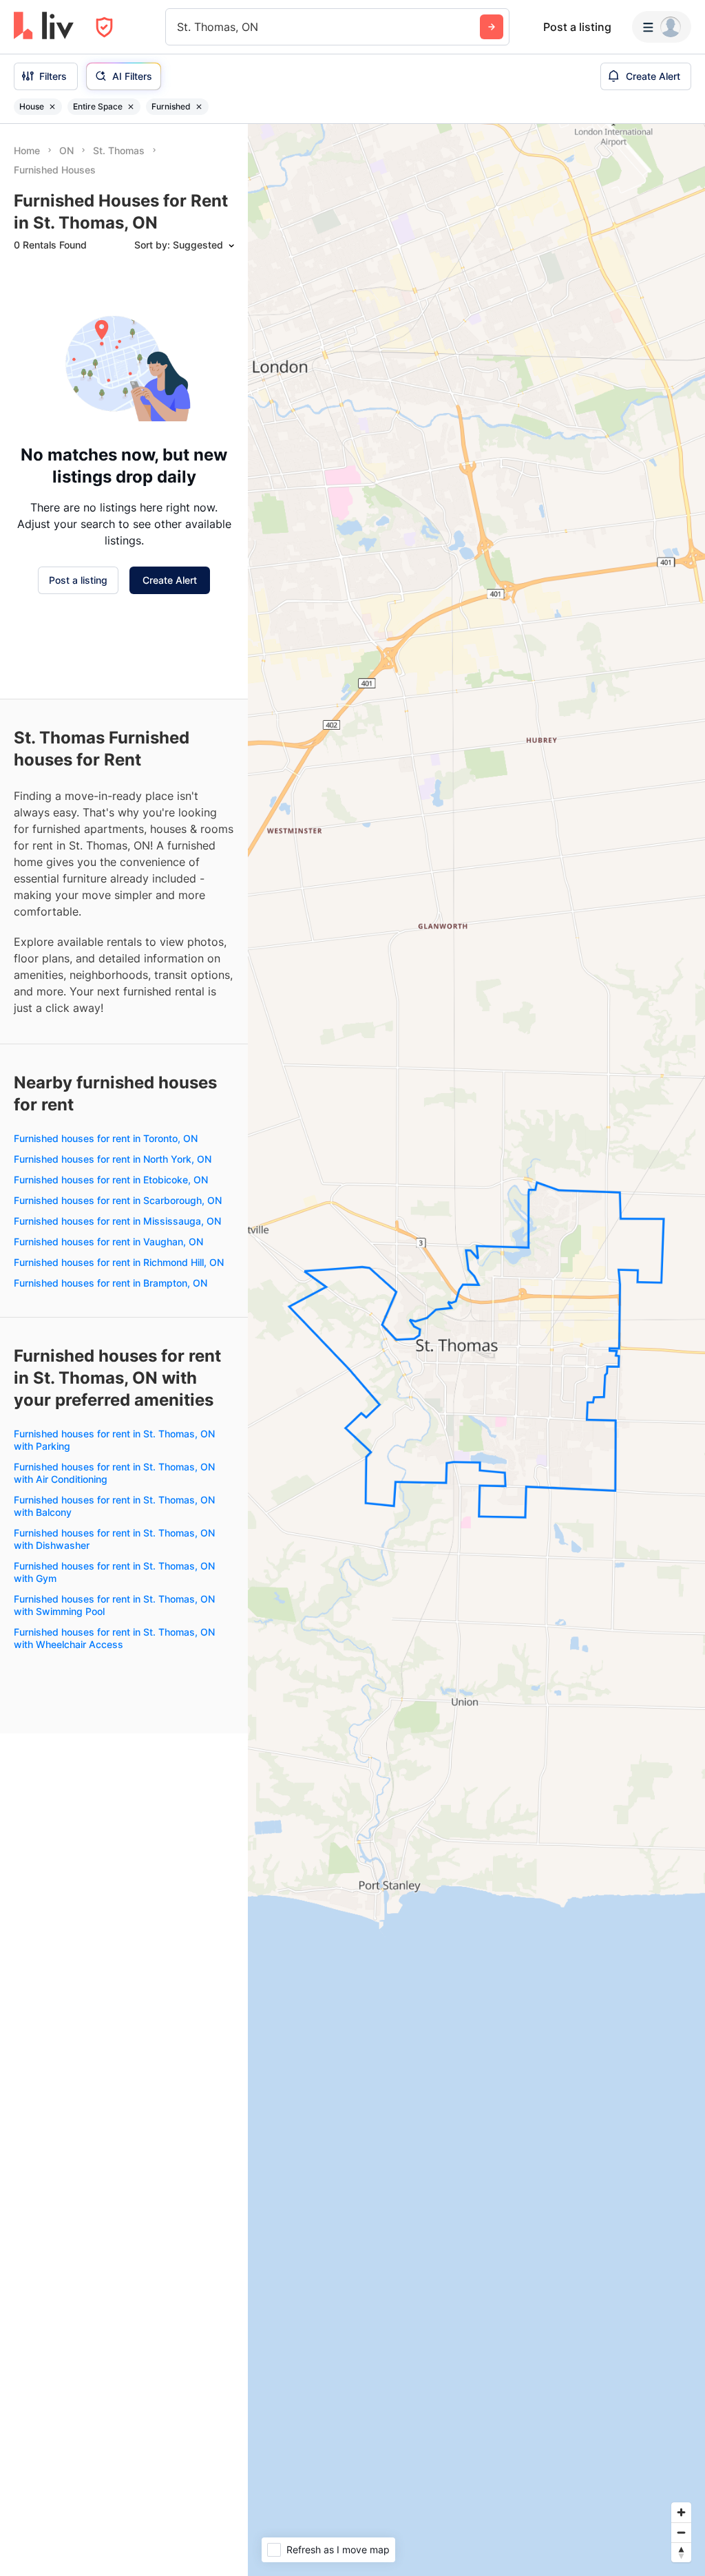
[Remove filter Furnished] (199, 107)
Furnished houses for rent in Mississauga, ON (117, 1221)
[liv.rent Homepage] (44, 27)
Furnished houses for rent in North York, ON (113, 1159)
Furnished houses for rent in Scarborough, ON (118, 1200)
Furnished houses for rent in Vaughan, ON (108, 1242)
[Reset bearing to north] (681, 2552)
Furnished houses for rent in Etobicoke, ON (111, 1180)
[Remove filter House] (52, 107)
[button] (355, 318)
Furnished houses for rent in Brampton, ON (111, 1283)
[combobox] (179, 27)
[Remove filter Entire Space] (131, 107)
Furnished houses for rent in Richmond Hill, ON (119, 1262)
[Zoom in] (681, 2512)
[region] (476, 1350)
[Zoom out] (681, 2532)
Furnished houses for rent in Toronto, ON (106, 1138)
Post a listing (577, 27)
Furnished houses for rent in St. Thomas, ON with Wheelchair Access (114, 1638)
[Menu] (662, 27)
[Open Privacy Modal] (104, 27)
